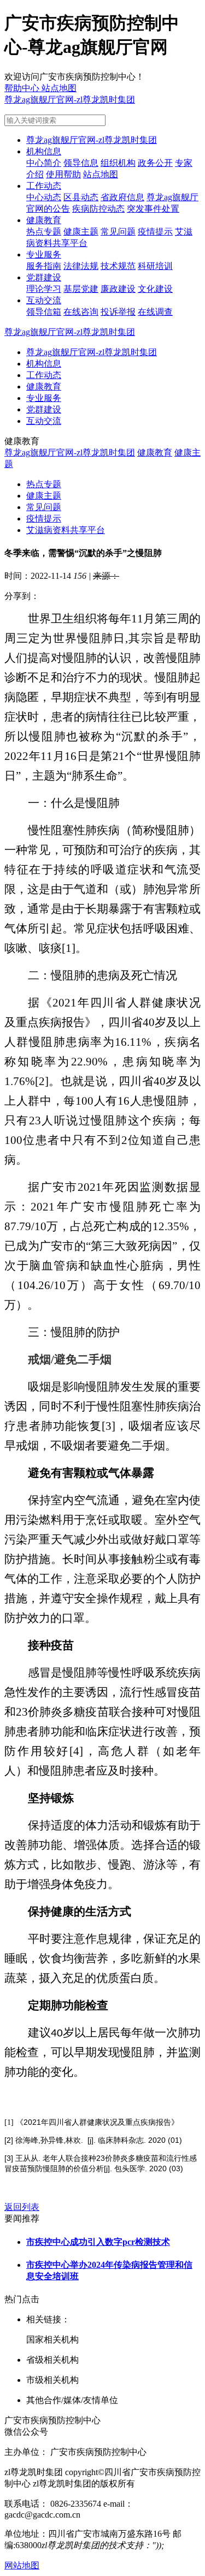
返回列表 (22, 2207)
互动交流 (44, 300)
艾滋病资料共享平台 (66, 530)
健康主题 (81, 232)
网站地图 (22, 2565)
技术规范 (118, 266)
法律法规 (81, 266)
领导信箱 (44, 312)
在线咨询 (81, 312)
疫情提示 (155, 232)
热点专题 (44, 232)
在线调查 (155, 312)
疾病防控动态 (98, 209)
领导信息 (81, 163)
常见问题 (118, 232)
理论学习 (44, 289)
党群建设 (44, 277)
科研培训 (155, 266)
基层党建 (81, 289)
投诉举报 (118, 312)
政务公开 (155, 163)
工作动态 (44, 186)
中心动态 (44, 197)
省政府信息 (122, 197)
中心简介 (44, 163)
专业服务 (44, 254)
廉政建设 (118, 289)
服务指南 (44, 266)
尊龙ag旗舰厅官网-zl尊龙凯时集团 (70, 100)
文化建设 (155, 289)
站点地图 (101, 174)
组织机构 (118, 163)
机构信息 (44, 151)
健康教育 (44, 220)
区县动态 (81, 197)
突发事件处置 (153, 209)
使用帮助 (63, 174)
